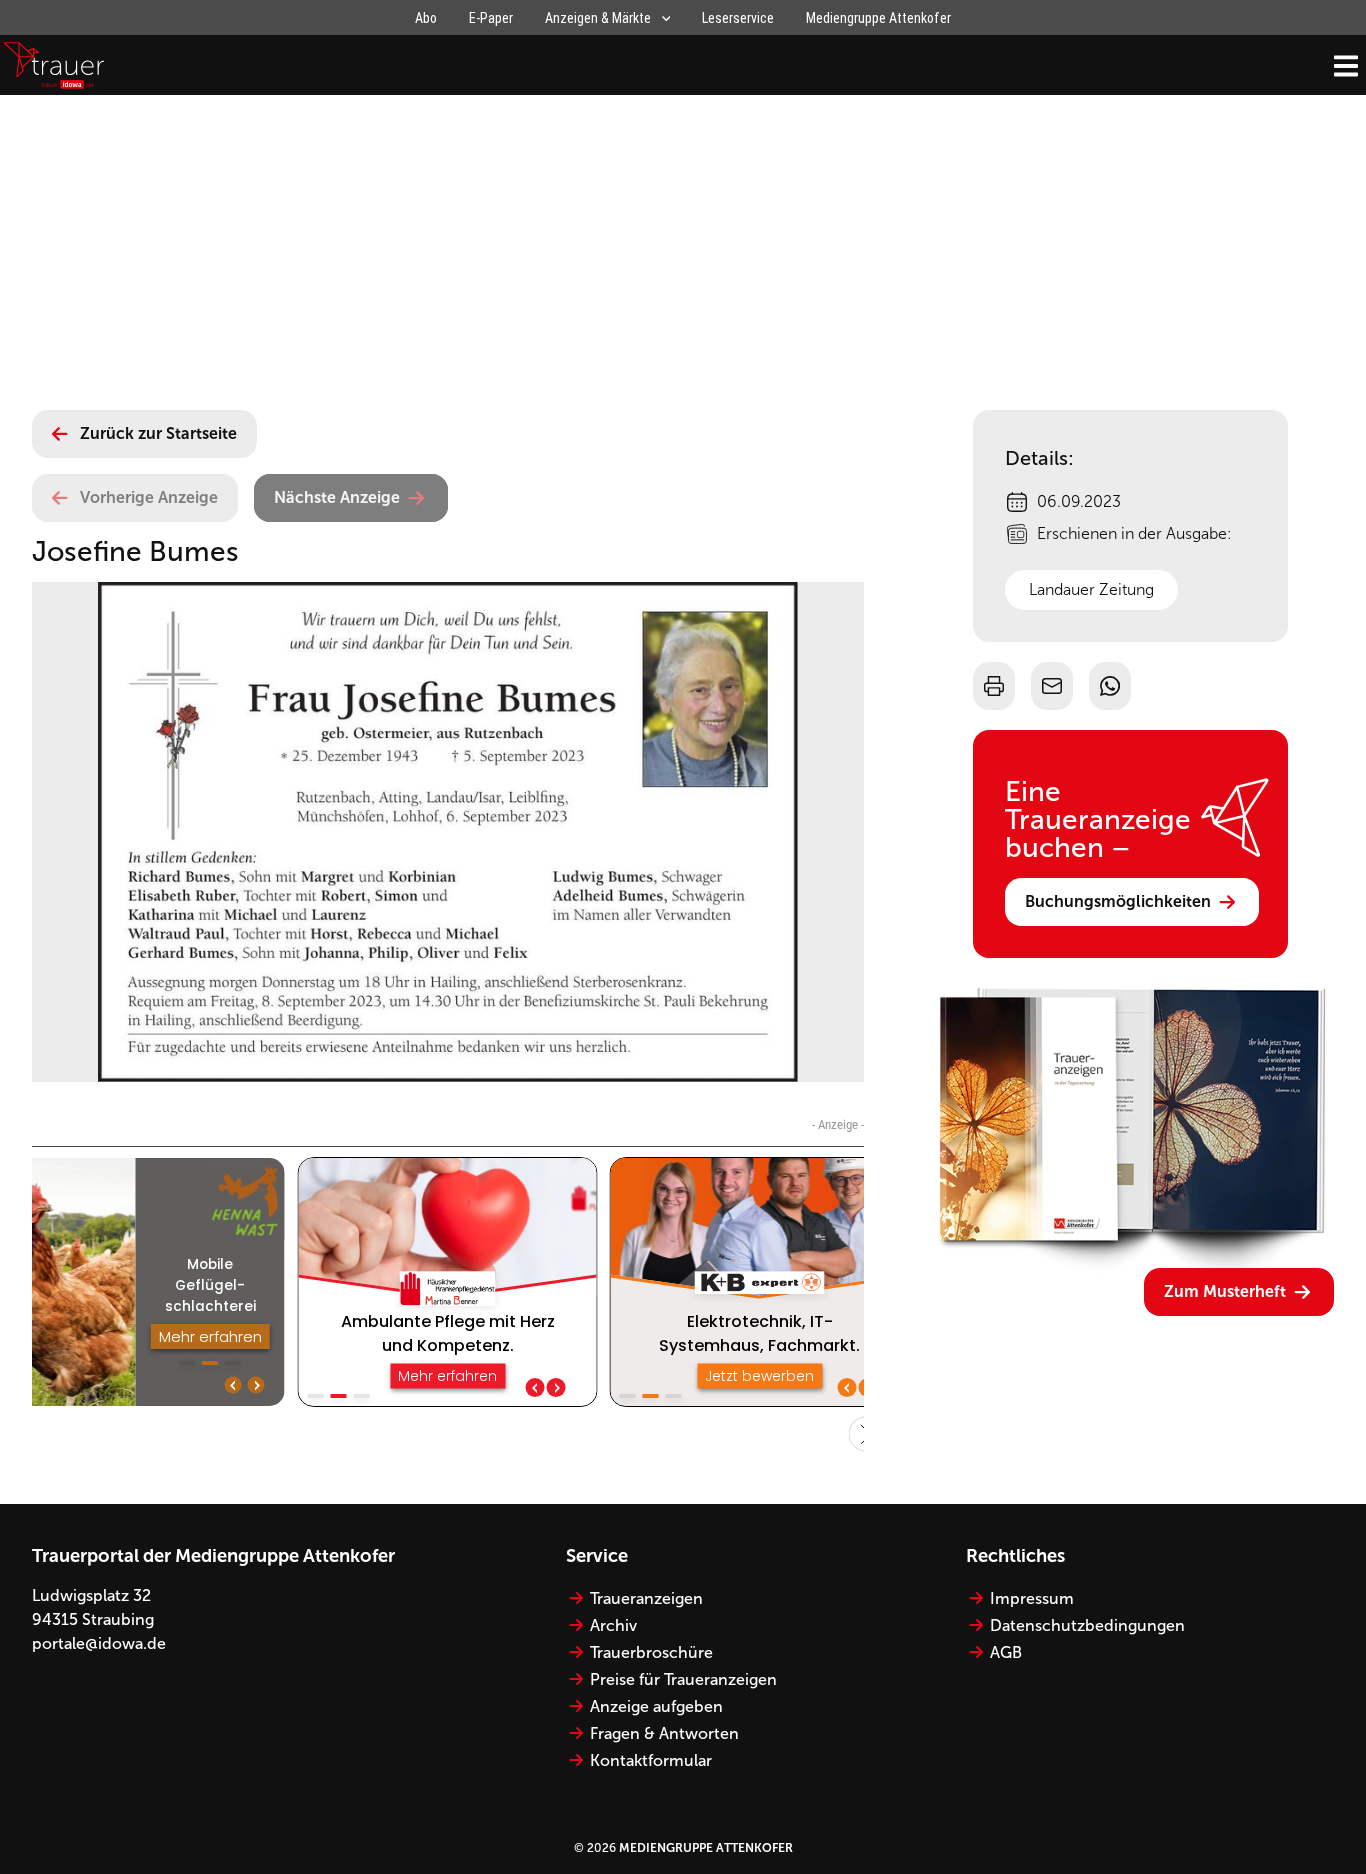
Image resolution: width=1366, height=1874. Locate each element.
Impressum (1032, 1598)
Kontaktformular (651, 1760)
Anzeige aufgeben (656, 1706)
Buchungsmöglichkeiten (1118, 901)
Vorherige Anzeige (149, 497)
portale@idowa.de (99, 1643)
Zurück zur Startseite (158, 433)
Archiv (613, 1625)
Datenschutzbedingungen (1087, 1625)
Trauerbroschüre (651, 1652)
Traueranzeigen (646, 1598)
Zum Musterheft (1225, 1291)
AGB (1006, 1652)
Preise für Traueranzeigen (683, 1679)
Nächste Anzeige (337, 497)
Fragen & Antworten (664, 1733)
